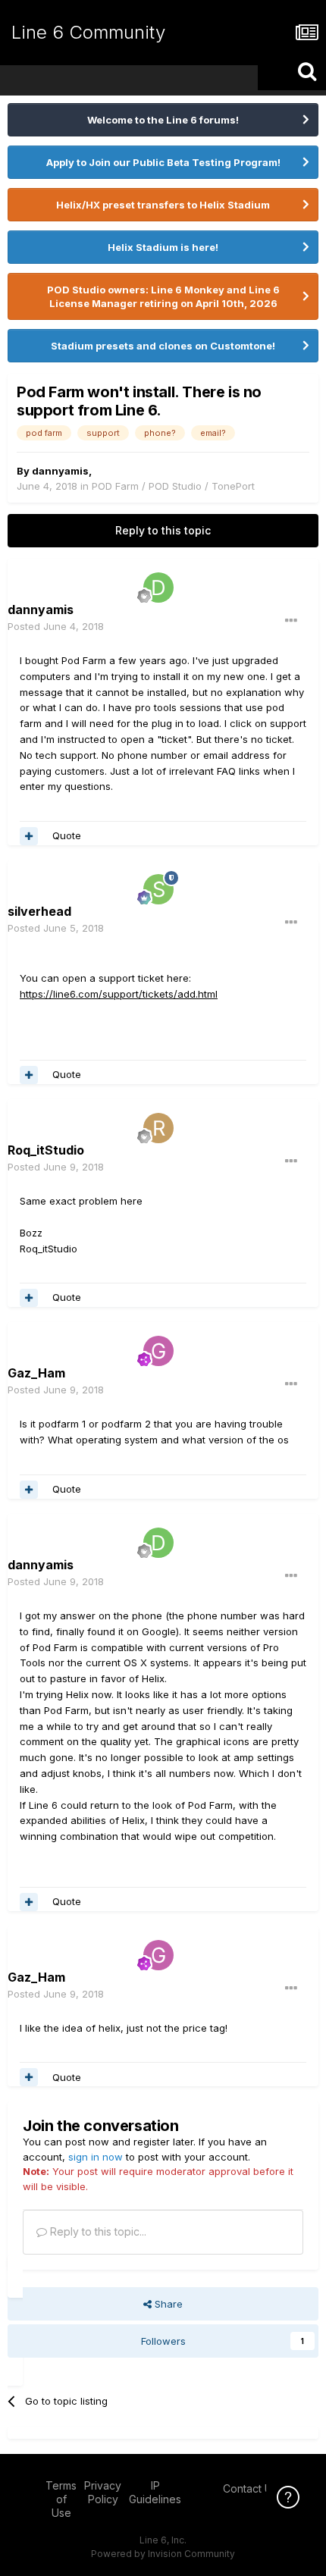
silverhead (39, 911)
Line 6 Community (88, 32)
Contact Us (250, 2488)
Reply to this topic (163, 530)
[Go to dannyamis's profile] (158, 588)
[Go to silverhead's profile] (158, 889)
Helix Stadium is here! (163, 247)
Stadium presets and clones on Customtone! (163, 346)
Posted (56, 626)
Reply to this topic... (97, 2231)
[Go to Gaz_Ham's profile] (158, 1351)
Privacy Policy (103, 2492)
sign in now (96, 2157)
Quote (67, 835)
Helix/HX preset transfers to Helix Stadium (163, 205)
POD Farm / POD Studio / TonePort (173, 486)
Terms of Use (61, 2499)
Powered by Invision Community (163, 2554)
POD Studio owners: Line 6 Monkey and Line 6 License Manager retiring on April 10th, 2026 (163, 296)
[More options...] (291, 621)
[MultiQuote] (29, 836)
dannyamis (60, 471)
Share (167, 2304)
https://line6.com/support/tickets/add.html (119, 994)
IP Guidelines (155, 2492)
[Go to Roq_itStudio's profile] (158, 1128)
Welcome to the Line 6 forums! (163, 120)
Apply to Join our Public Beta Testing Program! (163, 162)
